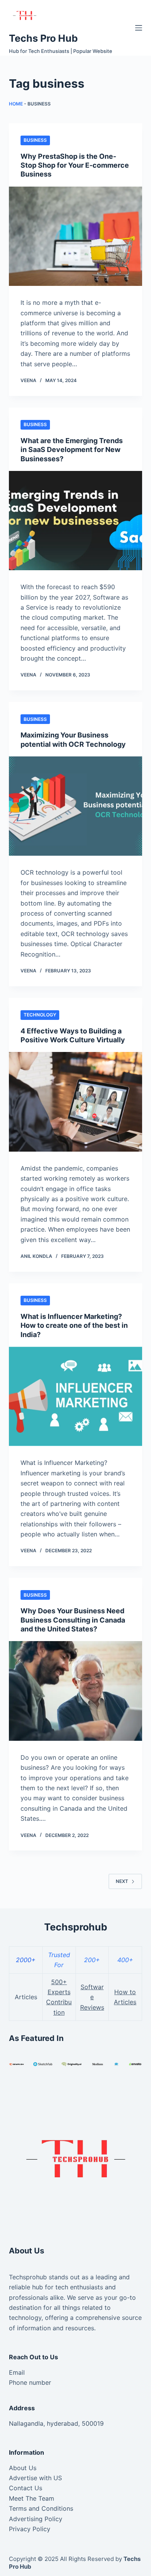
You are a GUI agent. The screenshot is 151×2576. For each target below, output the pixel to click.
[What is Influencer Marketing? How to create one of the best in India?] (75, 1396)
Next (122, 1881)
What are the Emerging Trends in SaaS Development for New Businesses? (72, 450)
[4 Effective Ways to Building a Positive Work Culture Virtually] (75, 1102)
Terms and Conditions (41, 2508)
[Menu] (139, 28)
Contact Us (26, 2488)
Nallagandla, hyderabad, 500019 (56, 2423)
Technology (40, 1015)
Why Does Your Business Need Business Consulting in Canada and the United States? (73, 1620)
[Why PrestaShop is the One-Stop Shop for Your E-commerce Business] (75, 236)
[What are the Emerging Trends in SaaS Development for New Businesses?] (75, 521)
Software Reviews (92, 1997)
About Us (23, 2468)
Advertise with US (35, 2478)
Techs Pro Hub (43, 38)
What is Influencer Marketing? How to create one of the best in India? (74, 1325)
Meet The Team (32, 2498)
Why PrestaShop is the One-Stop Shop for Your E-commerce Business (75, 165)
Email (17, 2372)
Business (35, 140)
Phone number (30, 2382)
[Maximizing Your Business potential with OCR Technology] (75, 806)
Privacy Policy (30, 2529)
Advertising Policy (36, 2519)
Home (16, 104)
